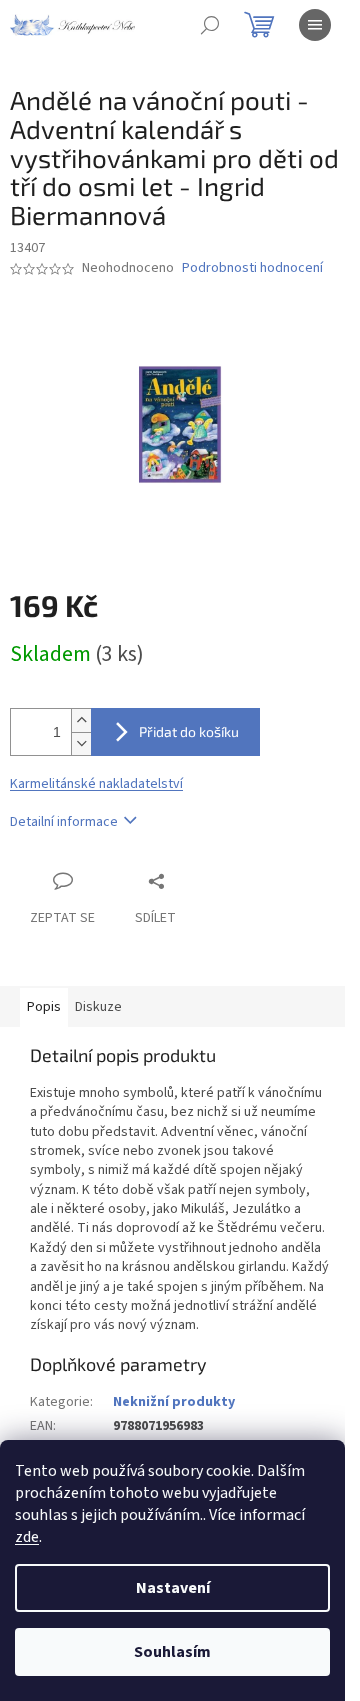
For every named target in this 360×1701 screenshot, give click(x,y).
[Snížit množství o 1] (81, 743)
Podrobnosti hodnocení (252, 268)
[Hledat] (210, 25)
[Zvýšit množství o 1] (81, 720)
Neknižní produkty (174, 1402)
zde (27, 1537)
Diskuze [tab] (98, 1007)
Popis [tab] (44, 1007)
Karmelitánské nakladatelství (96, 784)
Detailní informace (64, 822)
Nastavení (173, 1588)
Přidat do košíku (189, 731)
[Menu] (315, 25)
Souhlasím (172, 1652)
